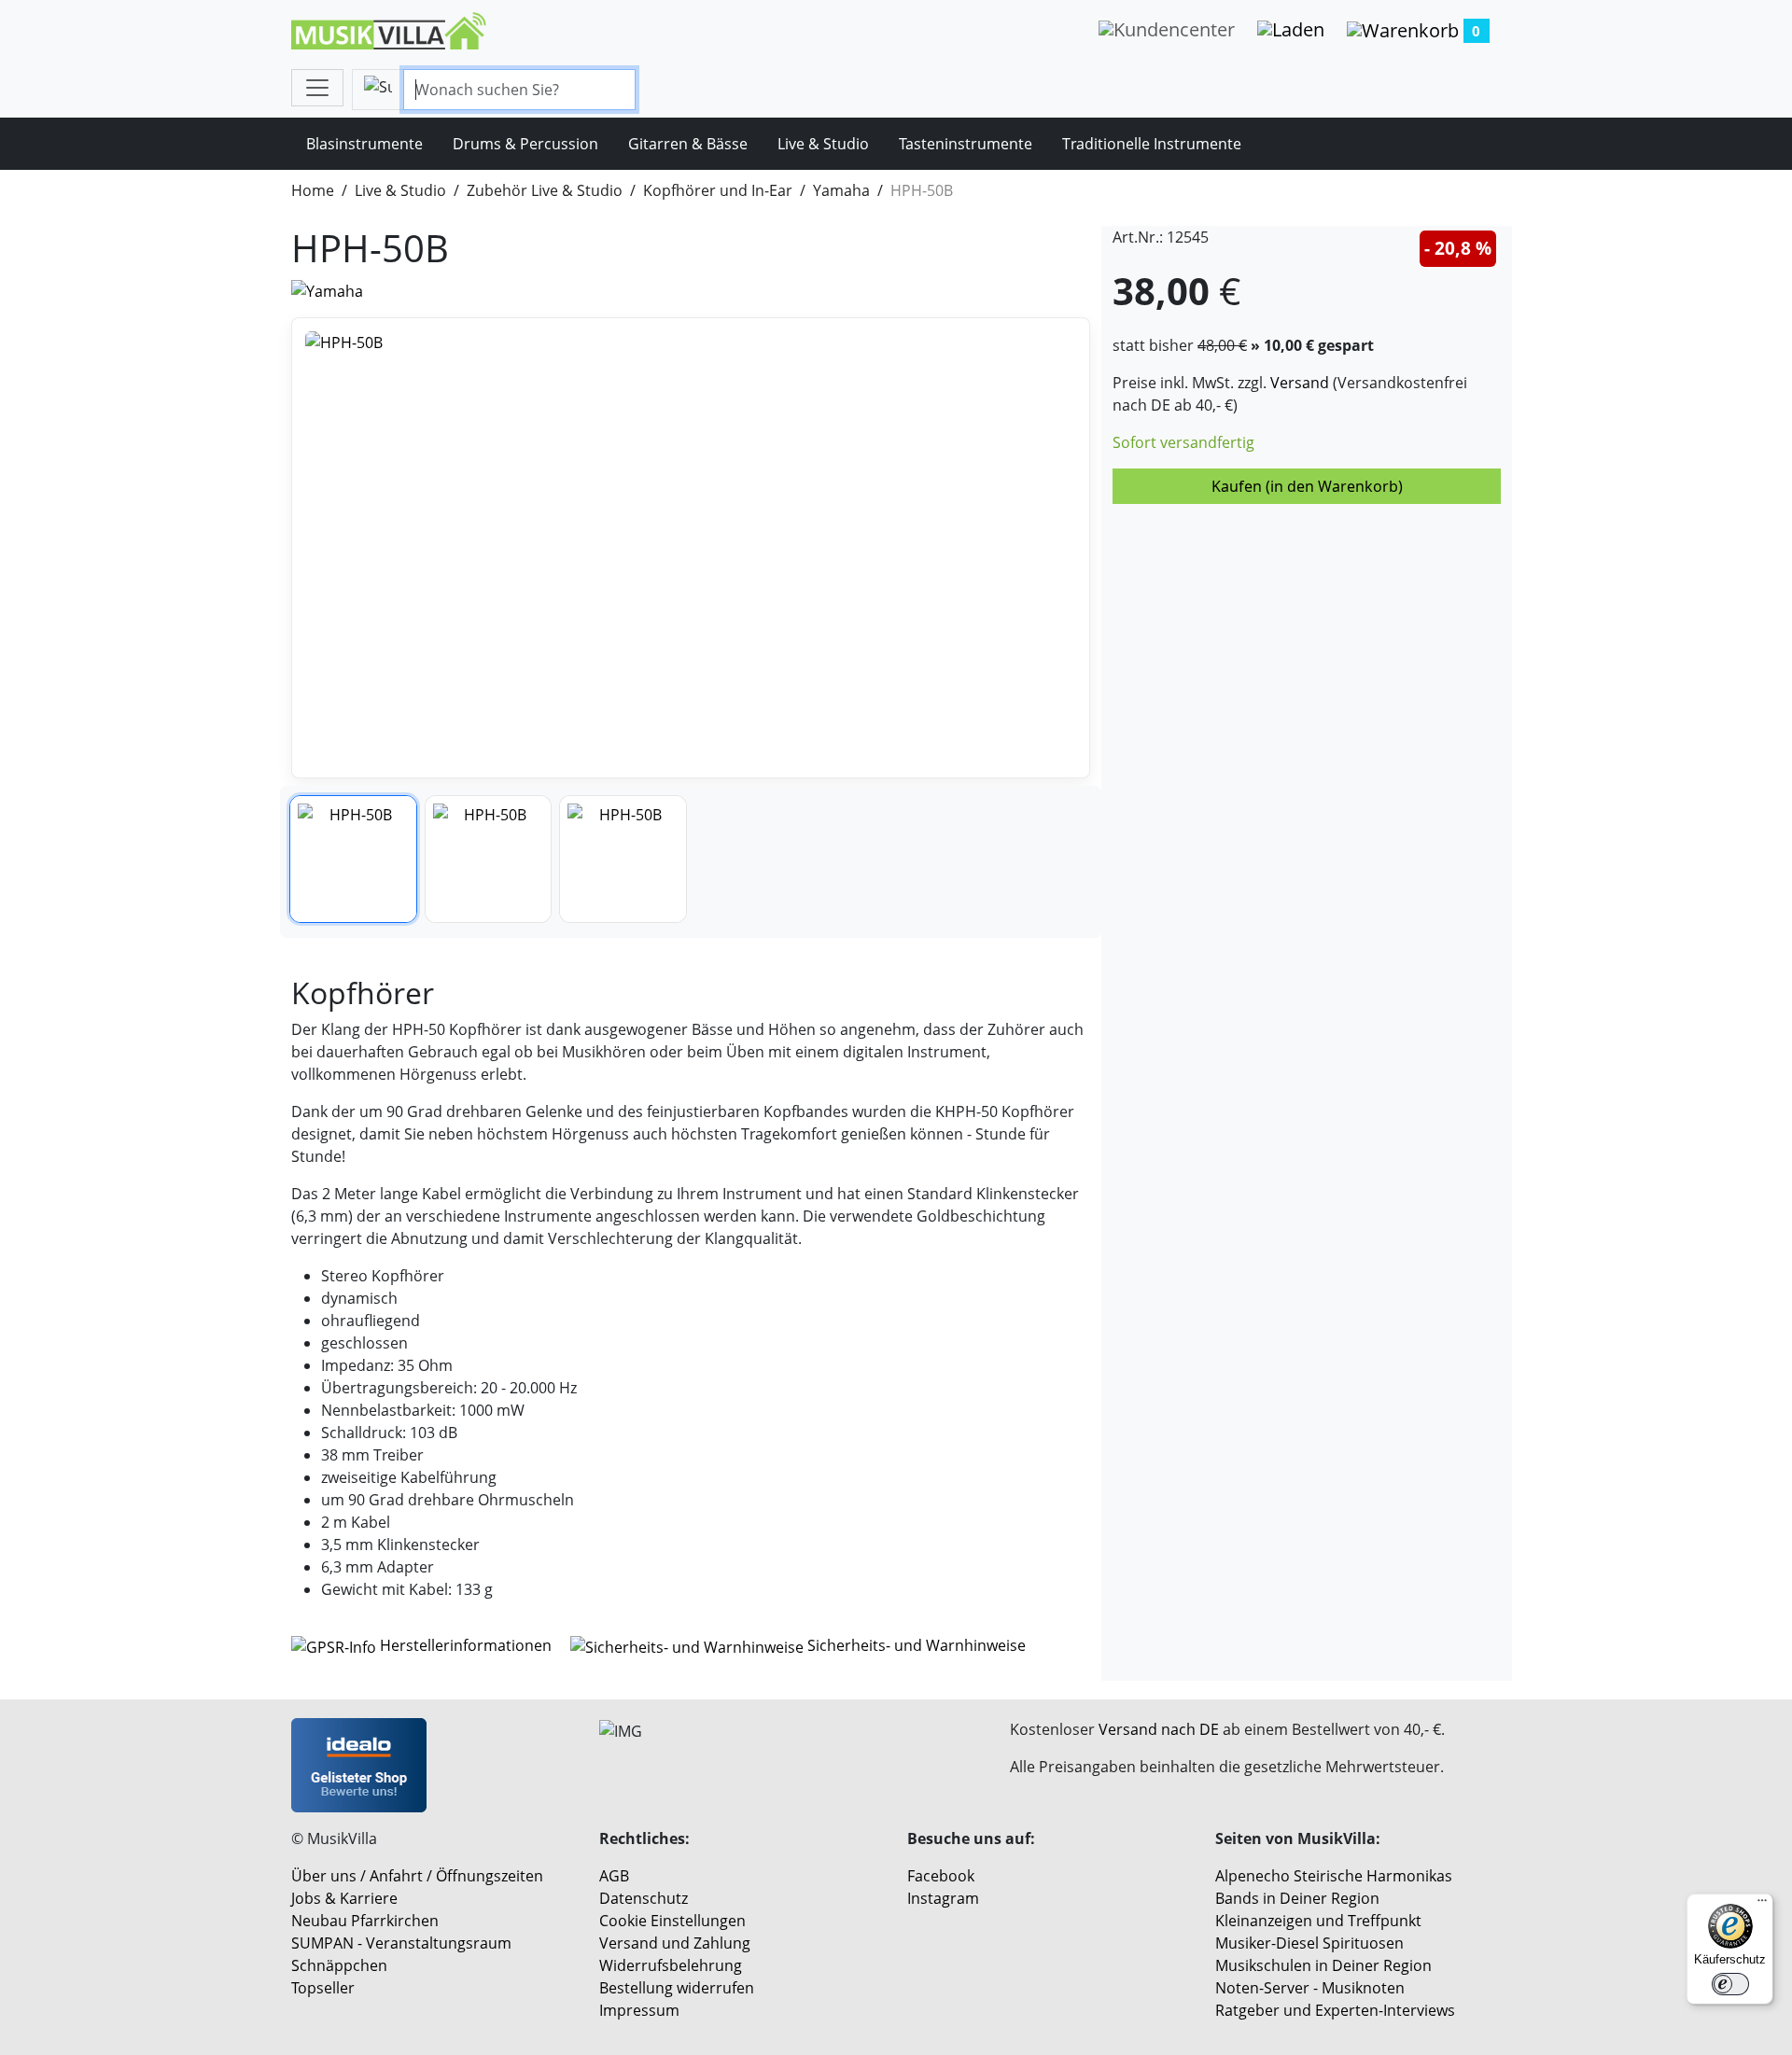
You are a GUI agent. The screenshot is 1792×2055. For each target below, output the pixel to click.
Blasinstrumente (364, 144)
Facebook (941, 1876)
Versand (1300, 383)
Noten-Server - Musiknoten (1310, 1988)
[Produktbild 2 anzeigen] (489, 859)
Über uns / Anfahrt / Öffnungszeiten (417, 1876)
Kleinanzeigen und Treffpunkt (1318, 1921)
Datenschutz (644, 1898)
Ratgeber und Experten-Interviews (1335, 2010)
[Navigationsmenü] (317, 88)
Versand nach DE (1159, 1729)
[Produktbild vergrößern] (691, 548)
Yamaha (841, 190)
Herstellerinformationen (466, 1645)
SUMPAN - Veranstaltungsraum (401, 1943)
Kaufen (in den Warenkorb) (1307, 486)
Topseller (323, 1988)
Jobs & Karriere (344, 1898)
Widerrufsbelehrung (671, 1965)
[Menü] (1762, 1905)
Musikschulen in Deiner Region (1323, 1965)
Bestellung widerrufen (677, 1988)
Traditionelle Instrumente (1152, 144)
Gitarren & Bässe (688, 144)
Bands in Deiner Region (1297, 1898)
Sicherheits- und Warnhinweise (915, 1645)
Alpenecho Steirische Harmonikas (1334, 1876)
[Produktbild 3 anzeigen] (623, 859)
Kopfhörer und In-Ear (718, 190)
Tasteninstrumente (966, 144)
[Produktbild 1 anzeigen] (353, 859)
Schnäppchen (339, 1965)
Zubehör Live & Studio (545, 190)
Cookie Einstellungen (672, 1921)
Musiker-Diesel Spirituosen (1309, 1943)
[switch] (1730, 1984)
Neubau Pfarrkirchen (365, 1921)
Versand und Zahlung (675, 1943)
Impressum (639, 2010)
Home (313, 190)
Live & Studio (823, 144)
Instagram (943, 1898)
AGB (614, 1876)
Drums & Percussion (525, 144)
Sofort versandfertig (1183, 442)
